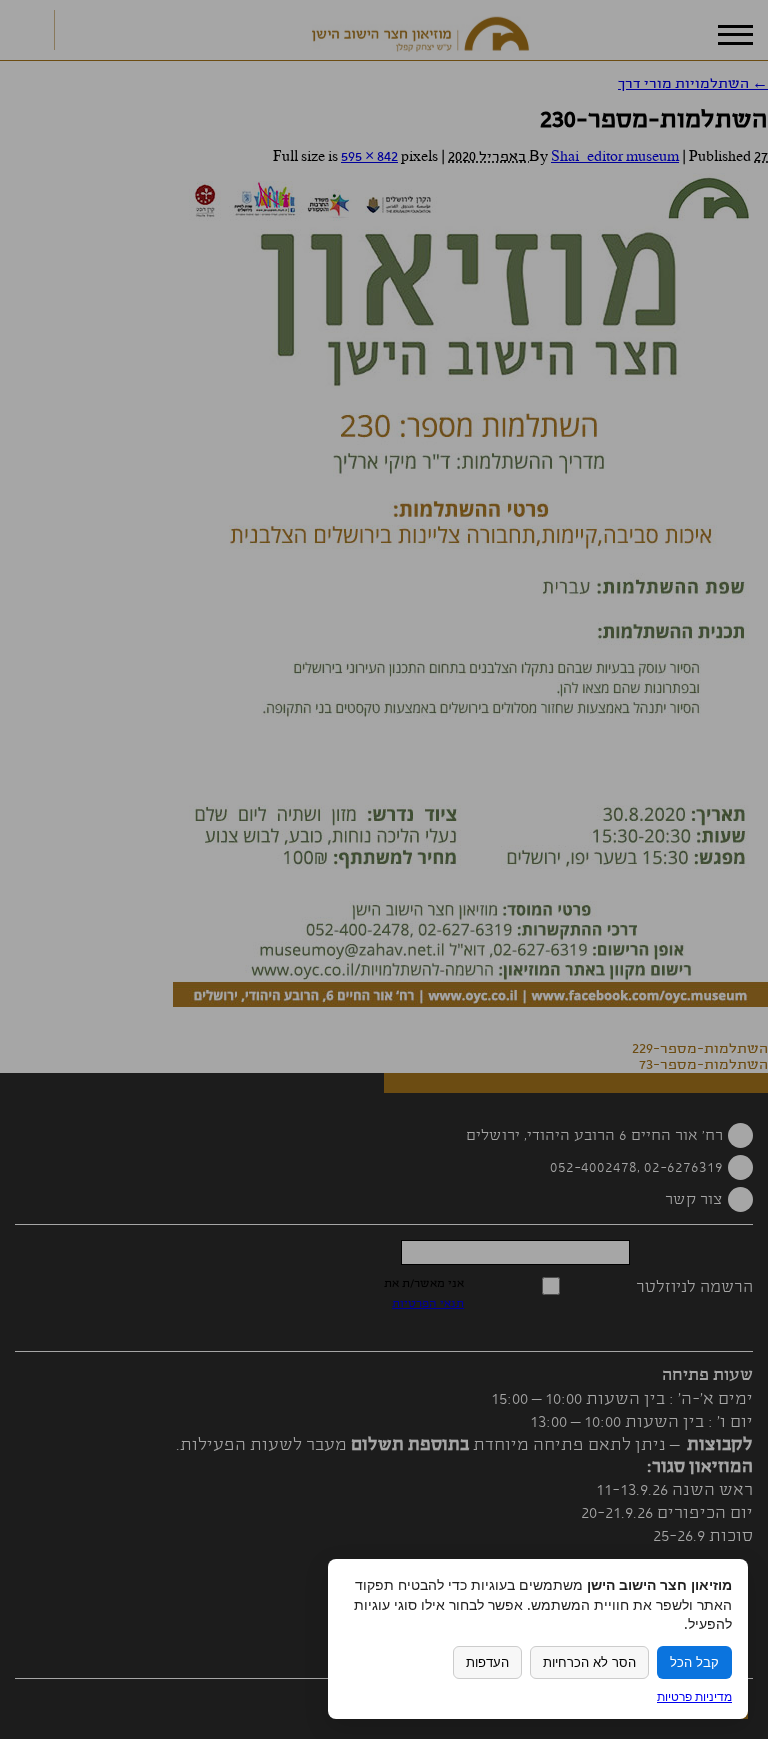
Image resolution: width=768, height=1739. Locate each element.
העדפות (487, 1662)
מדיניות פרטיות (694, 1696)
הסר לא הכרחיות (589, 1662)
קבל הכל (694, 1662)
